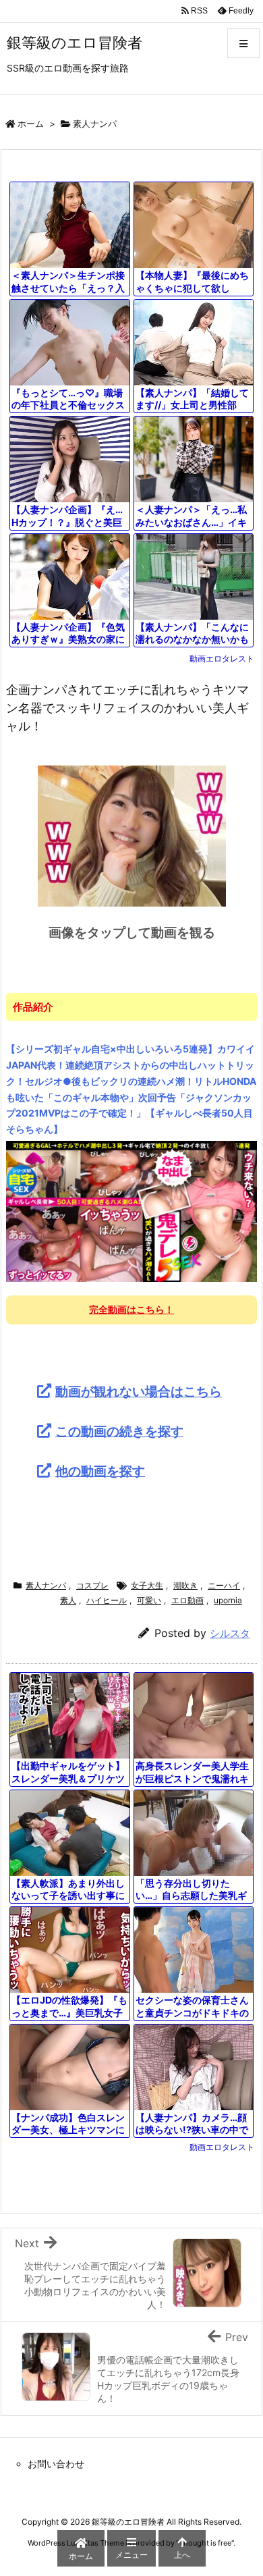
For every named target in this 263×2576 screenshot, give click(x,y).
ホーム (31, 124)
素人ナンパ (95, 124)
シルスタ (230, 1633)
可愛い (149, 1600)
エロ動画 (187, 1600)
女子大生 (147, 1585)
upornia (228, 1600)
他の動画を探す (100, 1471)
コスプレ (92, 1585)
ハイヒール (107, 1600)
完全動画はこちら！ (131, 1309)
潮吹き (185, 1585)
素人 (68, 1600)
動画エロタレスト (222, 659)
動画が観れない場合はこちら (139, 1391)
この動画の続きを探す (119, 1431)
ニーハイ (224, 1585)
